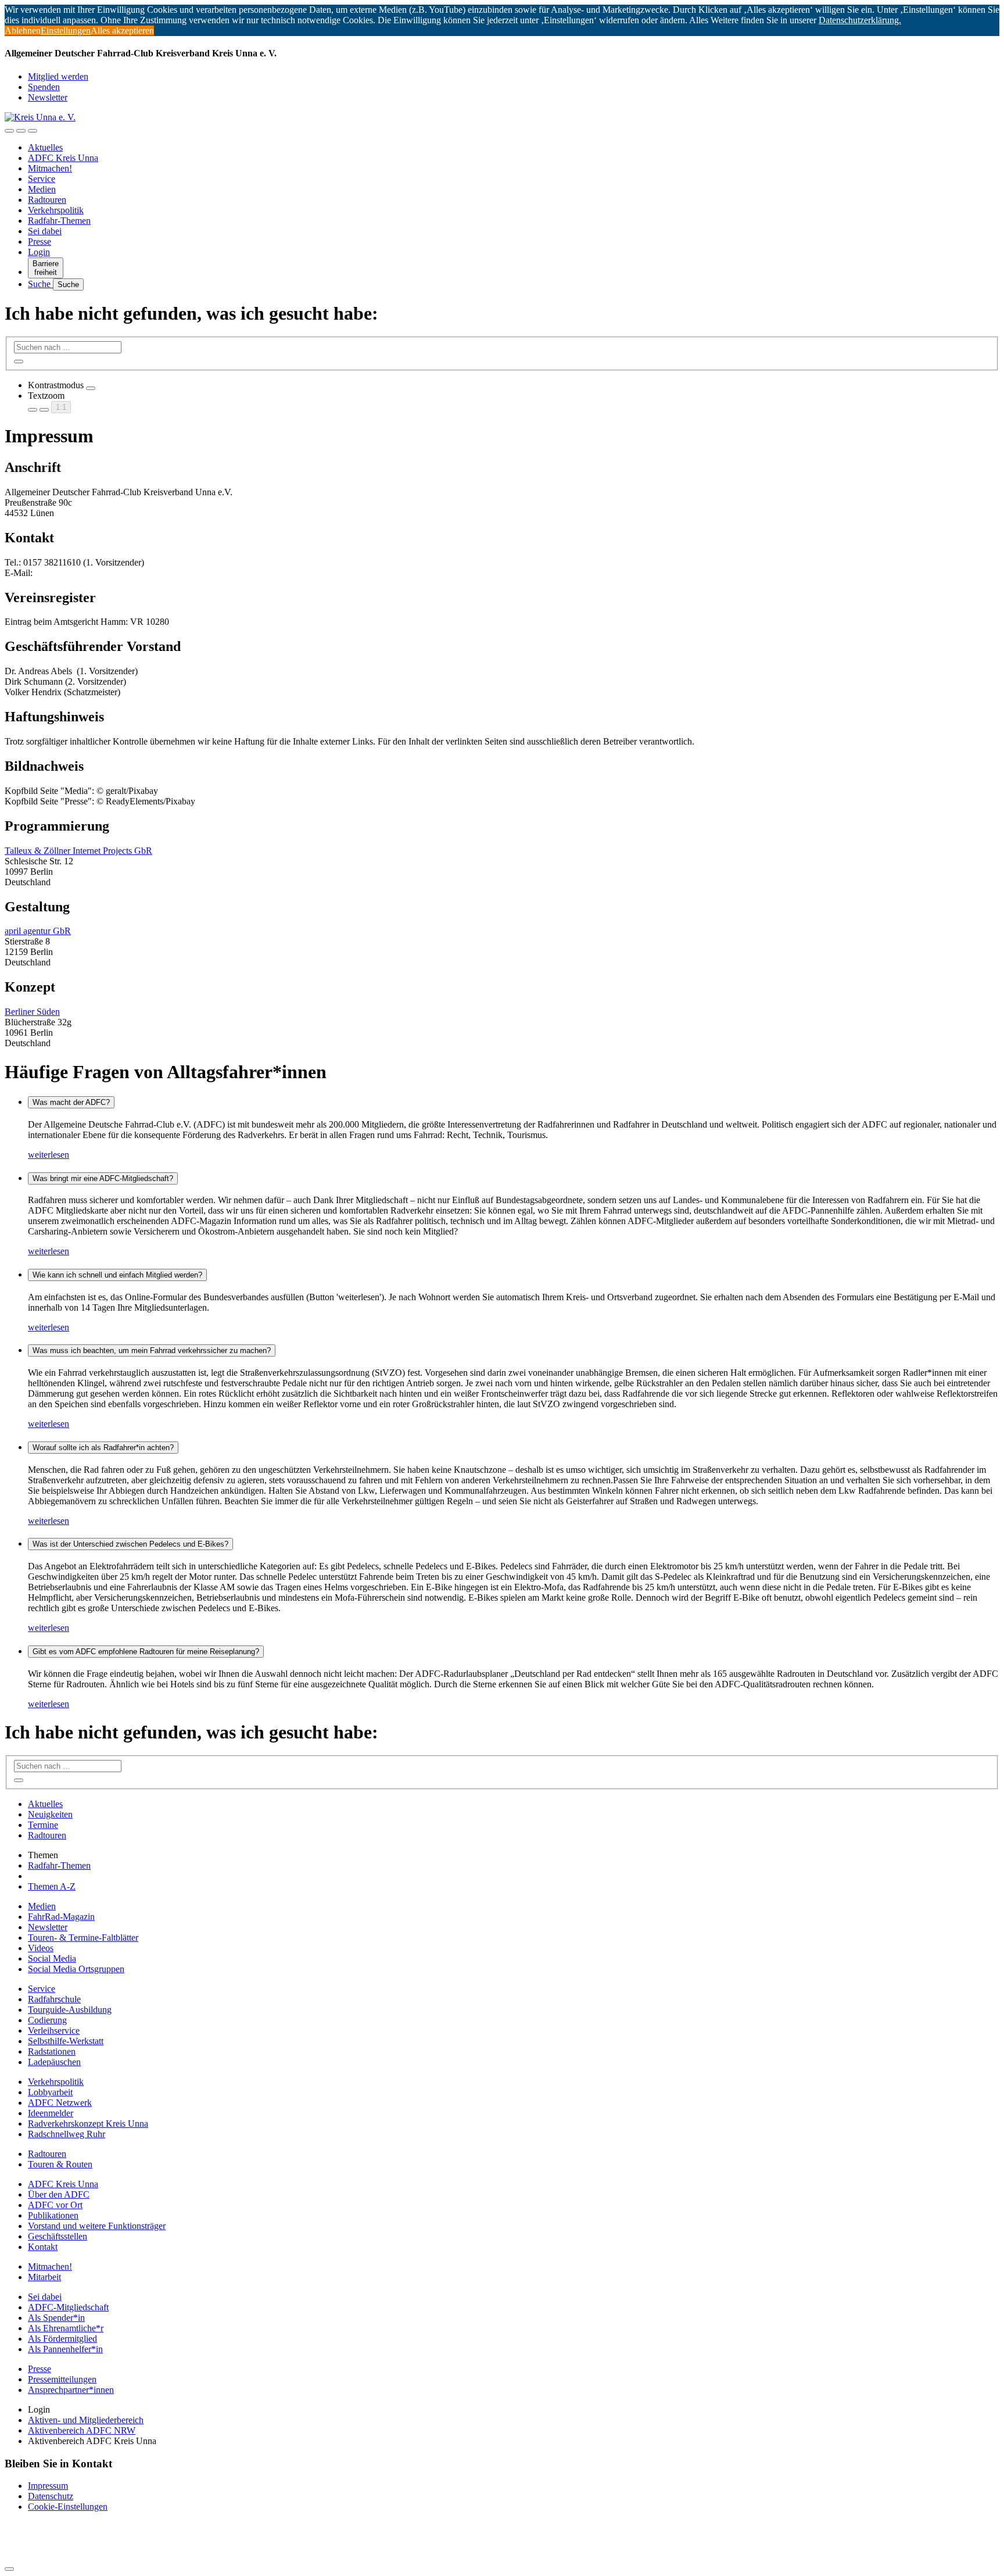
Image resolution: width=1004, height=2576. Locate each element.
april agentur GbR (38, 931)
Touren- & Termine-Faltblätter (83, 1938)
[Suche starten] (19, 362)
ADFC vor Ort (55, 2205)
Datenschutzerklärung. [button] (860, 20)
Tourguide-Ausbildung (70, 2010)
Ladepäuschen (54, 2062)
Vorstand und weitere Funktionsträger (97, 2226)
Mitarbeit (44, 2277)
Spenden (44, 87)
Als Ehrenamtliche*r (66, 2328)
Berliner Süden (32, 1012)
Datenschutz (51, 2496)
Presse (40, 242)
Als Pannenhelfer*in (65, 2349)
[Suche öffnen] (21, 131)
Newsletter (48, 97)
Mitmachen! (50, 168)
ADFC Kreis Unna (63, 158)
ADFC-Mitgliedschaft (68, 2307)
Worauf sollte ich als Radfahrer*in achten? (103, 1448)
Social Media (52, 1958)
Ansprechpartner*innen (71, 2390)
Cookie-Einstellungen (68, 2507)
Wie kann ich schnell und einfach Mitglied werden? (117, 1275)
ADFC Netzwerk (60, 2103)
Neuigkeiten (50, 1814)
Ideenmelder (51, 2113)
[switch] (91, 388)
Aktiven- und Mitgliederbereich (86, 2420)
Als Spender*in (56, 2318)
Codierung (47, 2020)
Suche (40, 284)
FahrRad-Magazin (61, 1917)
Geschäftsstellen (58, 2236)
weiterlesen (49, 1155)
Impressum (48, 2486)
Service (42, 179)
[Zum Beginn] (9, 2569)
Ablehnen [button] (23, 31)
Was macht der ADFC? (71, 1102)
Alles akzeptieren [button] (122, 31)
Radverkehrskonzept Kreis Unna (88, 2124)
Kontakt (43, 2247)
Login (39, 252)
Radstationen (52, 2051)
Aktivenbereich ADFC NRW (82, 2430)
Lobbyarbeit (50, 2092)
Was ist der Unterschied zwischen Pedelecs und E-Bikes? (130, 1544)
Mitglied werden (58, 76)
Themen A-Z (52, 1886)
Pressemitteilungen (62, 2379)
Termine (43, 1825)
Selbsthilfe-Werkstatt (66, 2041)
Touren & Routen (60, 2164)
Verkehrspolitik (56, 210)
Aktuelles (45, 147)
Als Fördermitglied (62, 2339)
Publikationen (53, 2215)
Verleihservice (54, 2031)
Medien (42, 189)
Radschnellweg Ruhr (67, 2134)
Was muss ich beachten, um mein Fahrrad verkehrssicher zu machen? (152, 1350)
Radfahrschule (54, 1999)
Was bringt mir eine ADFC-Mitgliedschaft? (103, 1178)
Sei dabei (45, 231)
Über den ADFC (59, 2194)
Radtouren (47, 200)
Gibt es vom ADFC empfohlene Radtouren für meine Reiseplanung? (146, 1652)
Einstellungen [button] (66, 31)
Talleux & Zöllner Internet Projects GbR (78, 851)
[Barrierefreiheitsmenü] (9, 131)
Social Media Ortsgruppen (76, 1969)
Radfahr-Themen (59, 221)
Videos (41, 1948)
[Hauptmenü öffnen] (33, 131)
